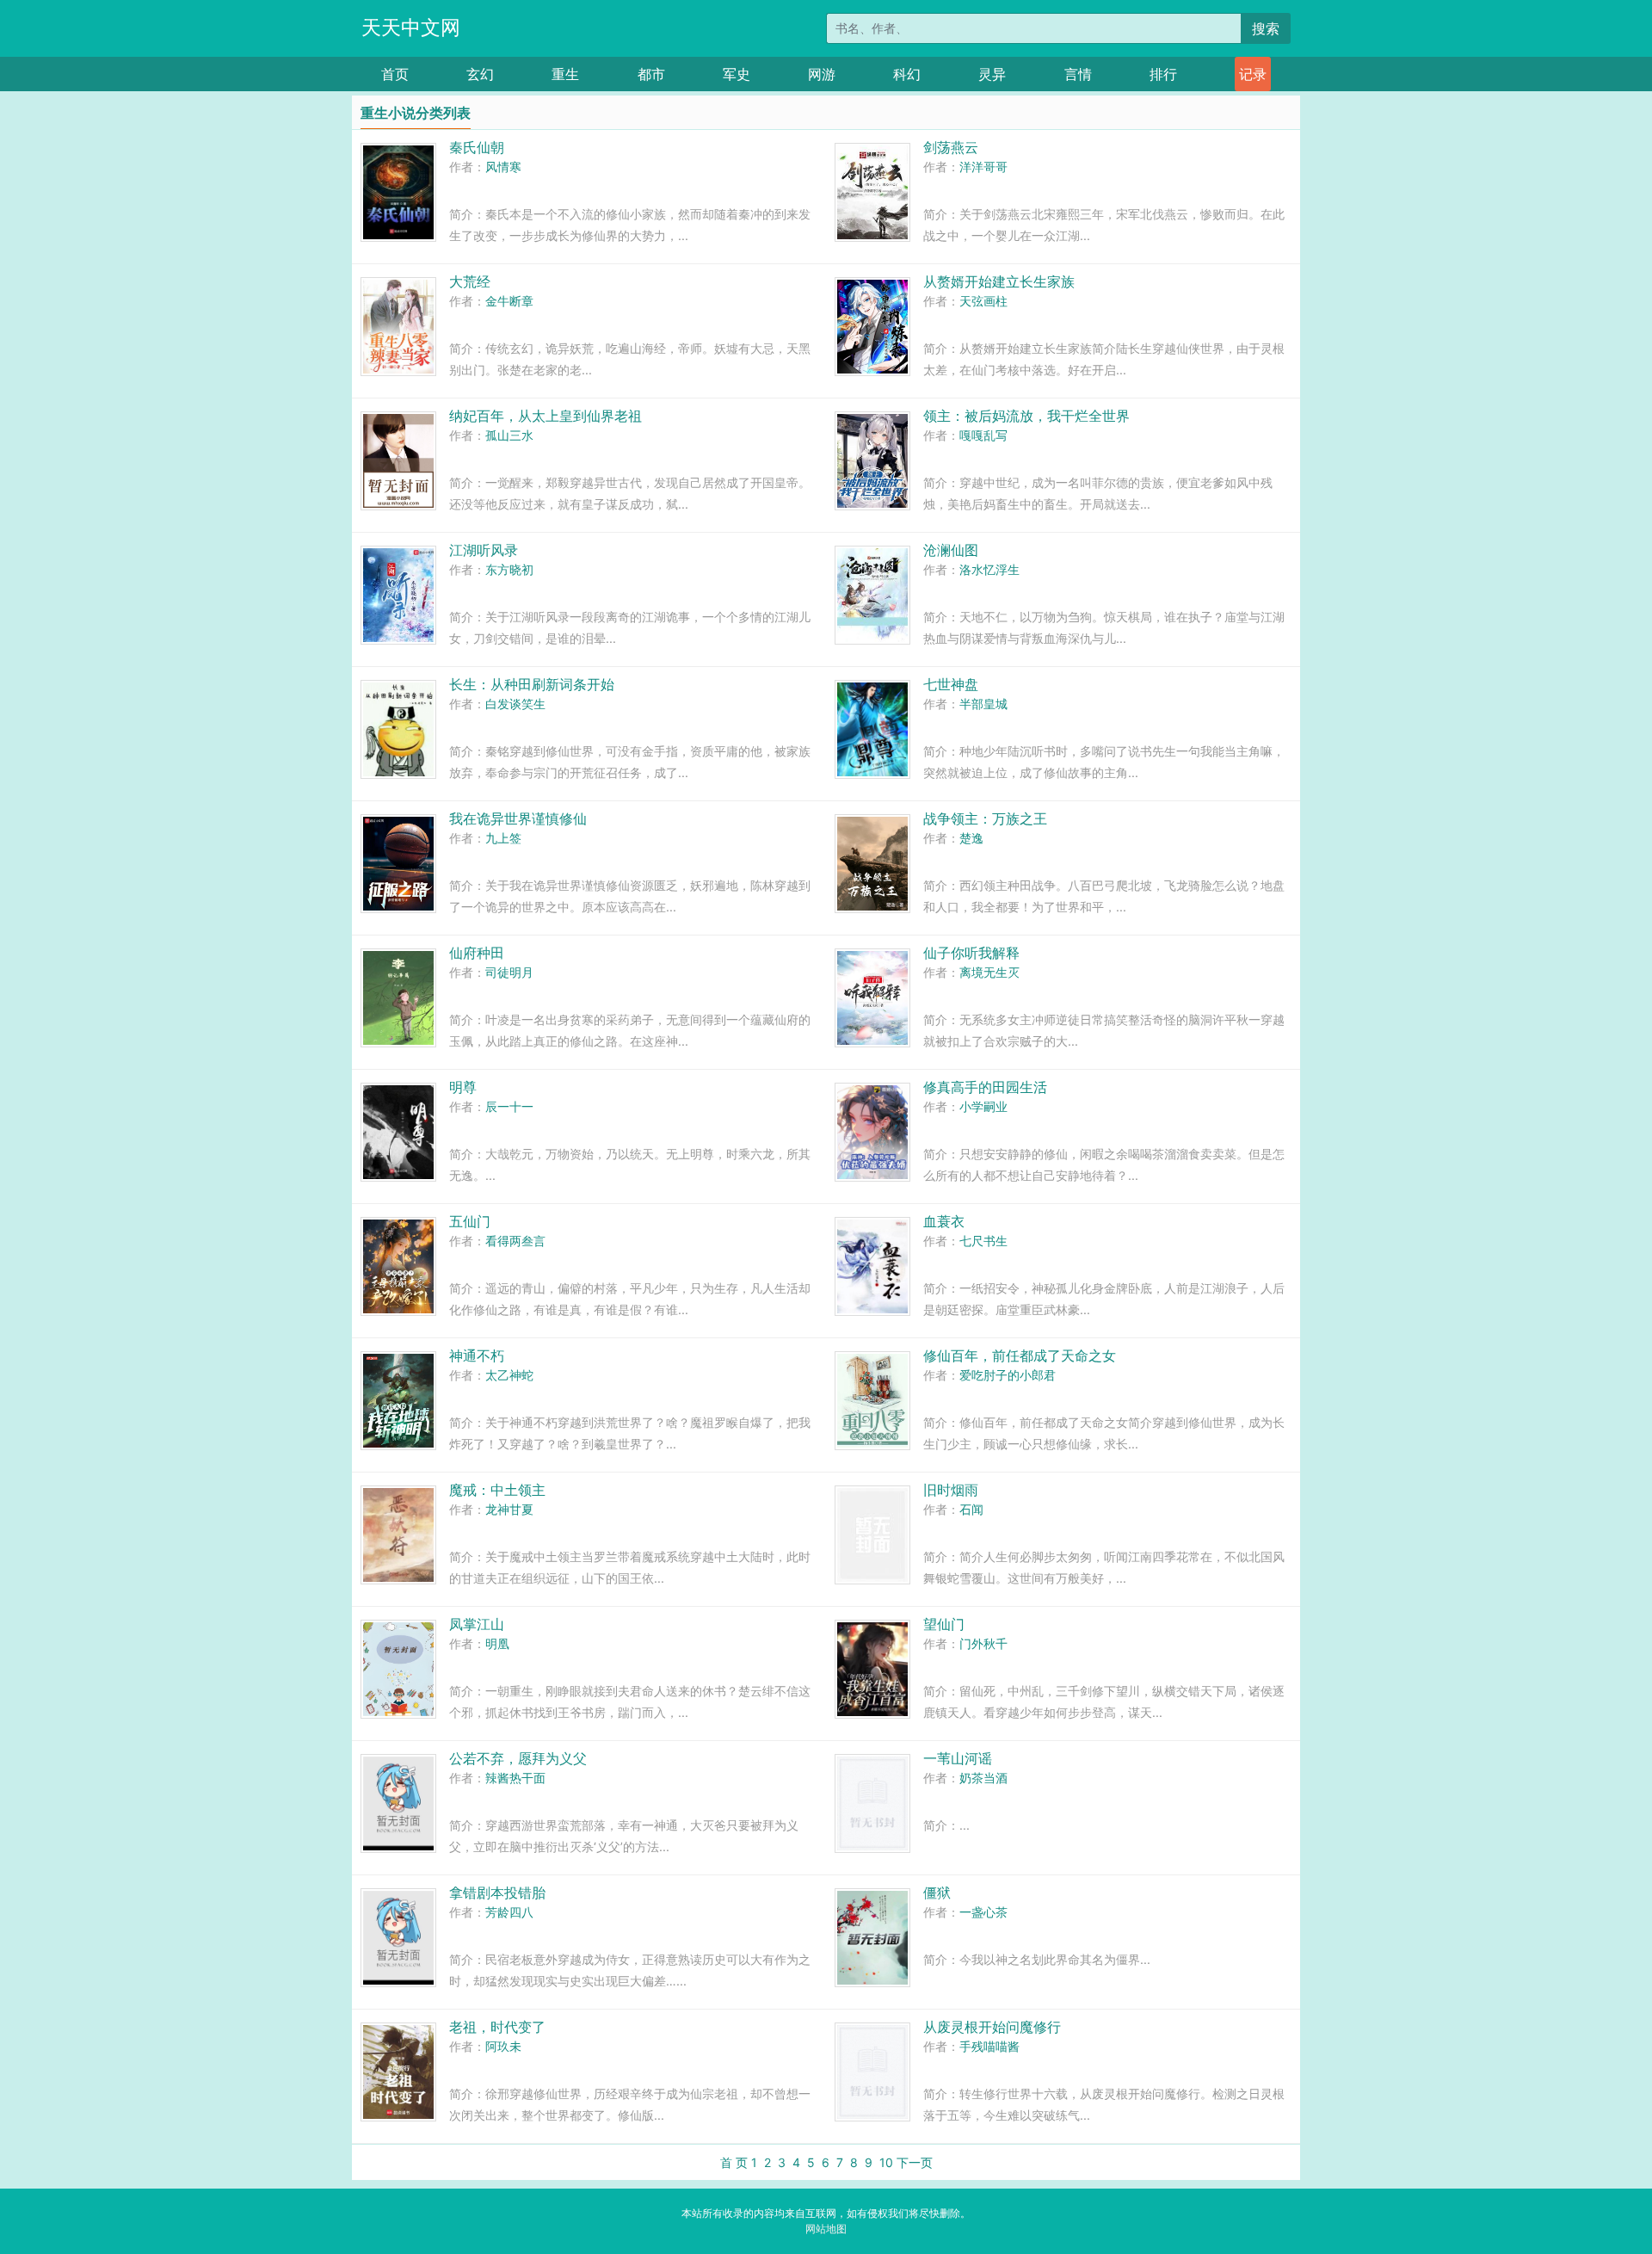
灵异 (992, 74)
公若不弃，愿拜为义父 (518, 1758)
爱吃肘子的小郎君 (1008, 1375)
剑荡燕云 (951, 147)
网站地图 (826, 2229)
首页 (395, 74)
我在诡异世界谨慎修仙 (518, 818)
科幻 (907, 74)
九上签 (503, 838)
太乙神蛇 (509, 1375)
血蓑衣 (944, 1221)
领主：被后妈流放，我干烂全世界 (1026, 416)
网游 (822, 74)
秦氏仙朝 (477, 147)
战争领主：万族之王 (985, 818)
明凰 (497, 1643)
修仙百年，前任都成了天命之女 (1020, 1355)
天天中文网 (411, 28)
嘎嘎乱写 (983, 435)
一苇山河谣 (958, 1758)
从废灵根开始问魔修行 (992, 2027)
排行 (1163, 74)
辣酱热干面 (515, 1778)
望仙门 (944, 1624)
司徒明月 (509, 972)
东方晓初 (509, 569)
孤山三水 (509, 435)
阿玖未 (503, 2046)
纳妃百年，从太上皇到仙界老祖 (546, 416)
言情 (1078, 74)
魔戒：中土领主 (497, 1490)
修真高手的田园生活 (985, 1087)
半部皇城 (983, 704)
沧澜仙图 (951, 550)
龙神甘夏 (509, 1509)
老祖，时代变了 (497, 2027)
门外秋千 (983, 1643)
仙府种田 (477, 953)
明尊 (463, 1087)
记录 (1253, 74)
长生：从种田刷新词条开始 (532, 684)
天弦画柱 (983, 301)
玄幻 (480, 74)
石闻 (971, 1509)
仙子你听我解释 (971, 953)
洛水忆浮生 (989, 569)
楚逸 (971, 838)
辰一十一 (509, 1106)
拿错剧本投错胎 (497, 1893)
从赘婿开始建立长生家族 (999, 281)
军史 (737, 74)
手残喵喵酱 (989, 2046)
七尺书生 (983, 1241)
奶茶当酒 (983, 1778)
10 (886, 2162)
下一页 (915, 2162)
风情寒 (503, 167)
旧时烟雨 (951, 1490)
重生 (565, 74)
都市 (651, 74)
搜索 (1266, 28)
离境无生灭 (989, 972)
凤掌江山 (477, 1624)
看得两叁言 (515, 1241)
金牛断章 (509, 301)
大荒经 (470, 281)
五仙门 (470, 1221)
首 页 (734, 2162)
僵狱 (937, 1893)
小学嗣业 (983, 1106)
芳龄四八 (509, 1912)
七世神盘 (951, 684)
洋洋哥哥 (983, 167)
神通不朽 (477, 1355)
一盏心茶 (983, 1912)
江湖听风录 (484, 550)
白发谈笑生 (515, 704)
